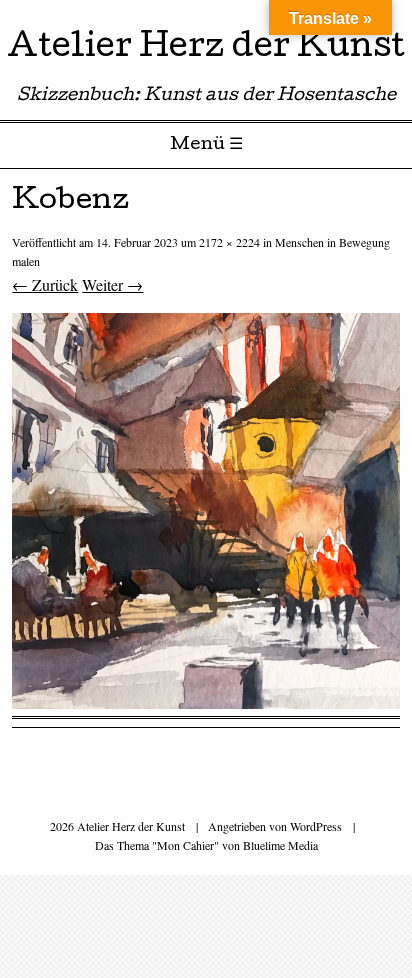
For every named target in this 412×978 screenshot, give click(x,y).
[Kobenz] (205, 702)
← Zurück (45, 284)
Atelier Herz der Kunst (206, 49)
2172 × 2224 (229, 242)
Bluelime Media (280, 845)
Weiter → (112, 284)
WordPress (316, 826)
